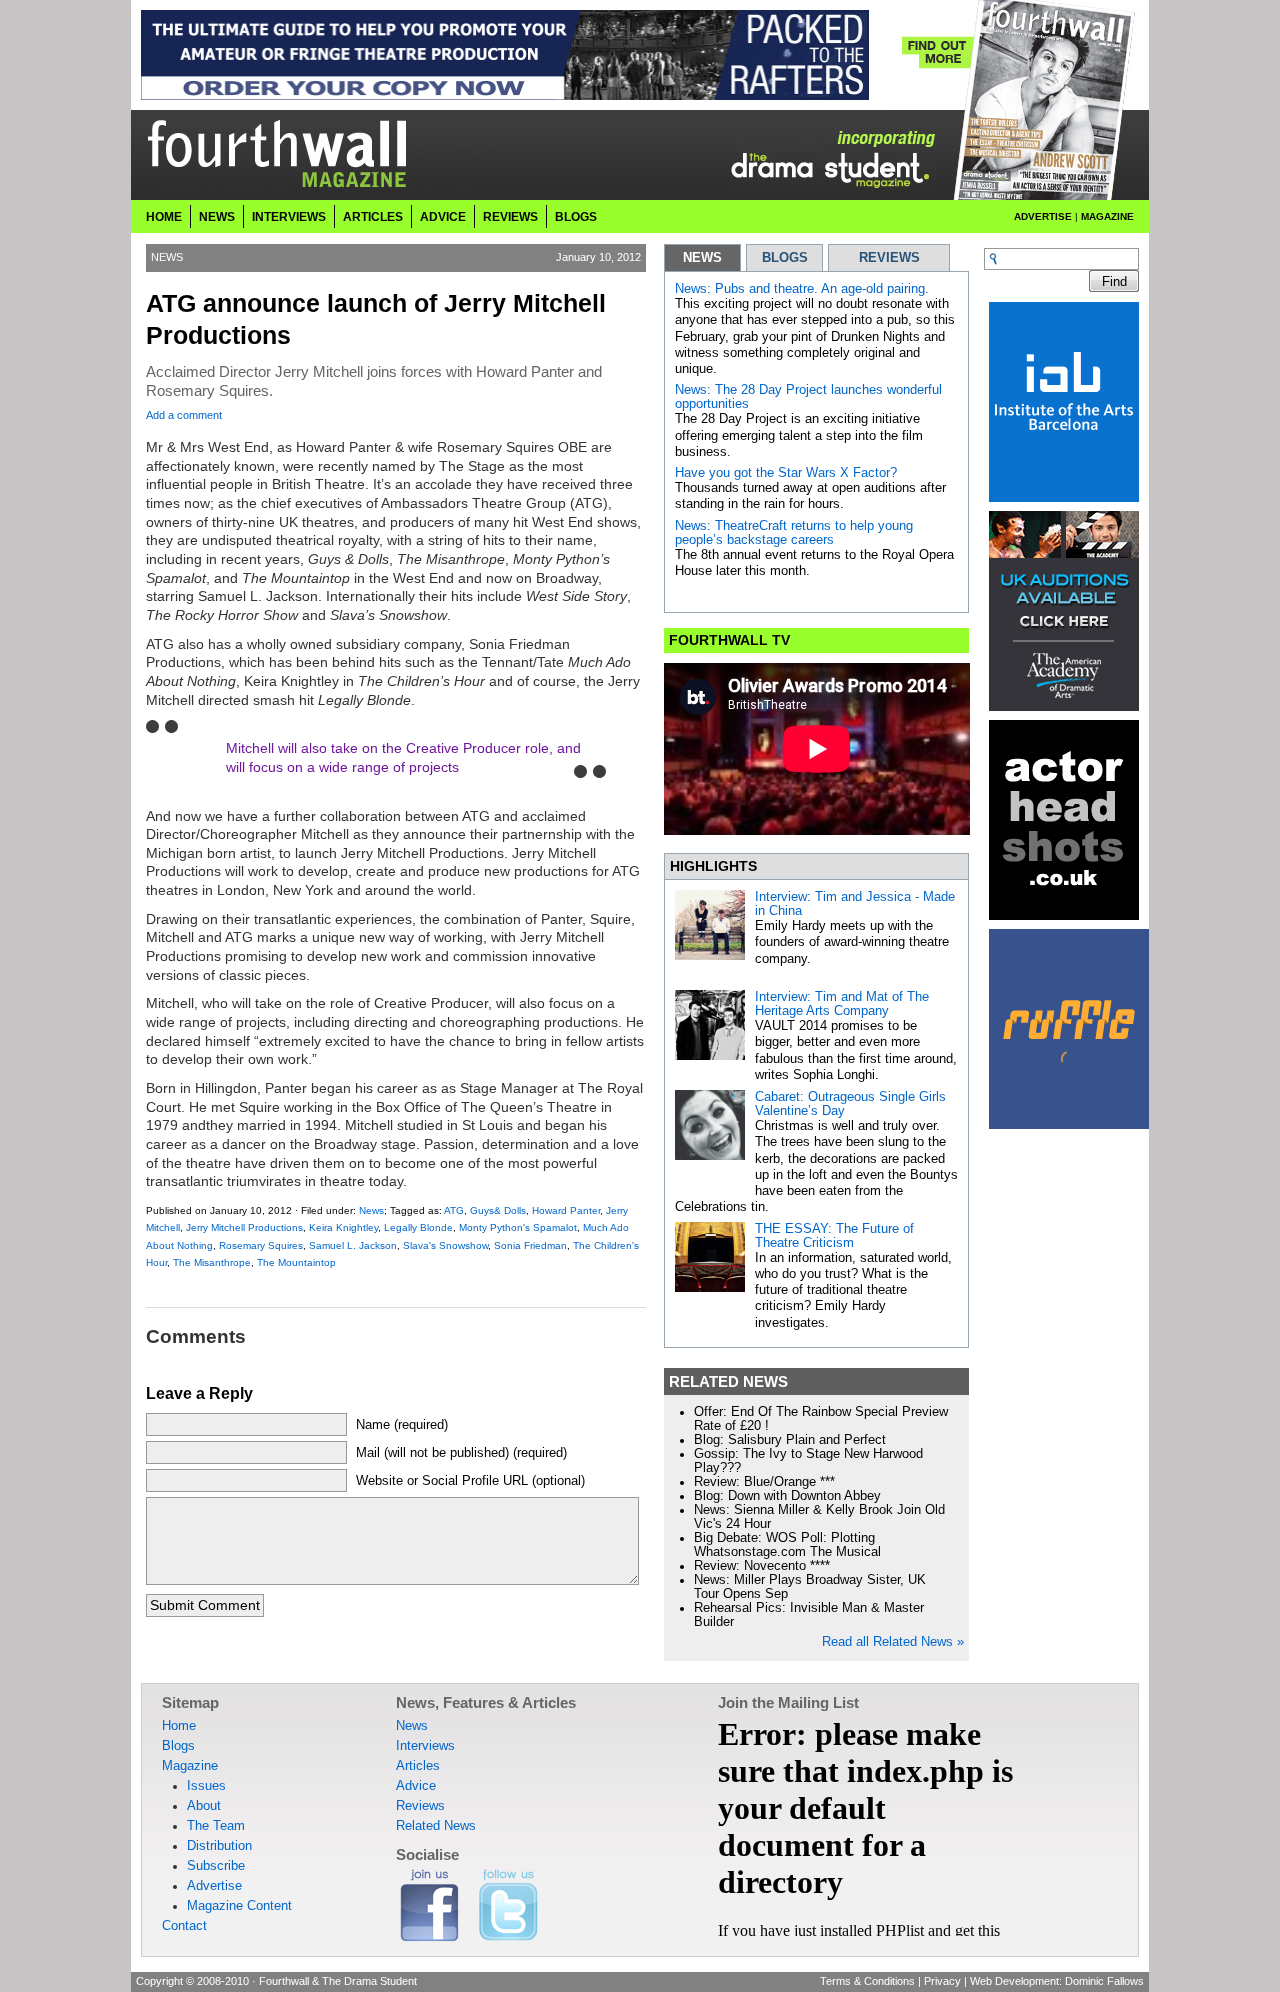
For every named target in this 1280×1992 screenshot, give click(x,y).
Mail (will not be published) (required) (461, 1453)
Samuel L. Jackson (353, 1245)
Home (164, 217)
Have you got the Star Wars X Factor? (786, 473)
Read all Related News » (893, 1642)
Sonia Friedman (530, 1245)
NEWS (702, 258)
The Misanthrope (212, 1262)
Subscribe (216, 1866)
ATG (454, 1210)
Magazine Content (239, 1906)
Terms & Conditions (867, 1981)
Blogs (576, 217)
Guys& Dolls (498, 1210)
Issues (206, 1786)
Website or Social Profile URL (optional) (470, 1481)
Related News (436, 1826)
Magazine (1107, 216)
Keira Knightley (343, 1227)
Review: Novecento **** (762, 1566)
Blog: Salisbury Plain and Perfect (790, 1440)
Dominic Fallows (1104, 1981)
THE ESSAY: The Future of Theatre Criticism (834, 1236)
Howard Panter (566, 1210)
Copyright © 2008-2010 (192, 1981)
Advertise (1043, 216)
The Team (216, 1826)
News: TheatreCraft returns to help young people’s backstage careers (794, 533)
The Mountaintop (296, 1262)
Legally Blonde (418, 1227)
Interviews (289, 217)
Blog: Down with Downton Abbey (787, 1496)
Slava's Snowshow (445, 1245)
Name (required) (402, 1425)
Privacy (942, 1981)
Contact (184, 1926)
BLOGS (785, 258)
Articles (373, 217)
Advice (443, 217)
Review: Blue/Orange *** (764, 1482)
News (217, 217)
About (204, 1806)
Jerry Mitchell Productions (244, 1227)
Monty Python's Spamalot (518, 1227)
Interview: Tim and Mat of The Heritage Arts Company (842, 1004)
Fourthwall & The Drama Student (338, 1981)
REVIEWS (889, 258)
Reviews (510, 217)
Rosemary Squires (261, 1245)
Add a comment (184, 415)
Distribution (219, 1846)
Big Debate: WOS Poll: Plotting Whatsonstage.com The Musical (787, 1545)
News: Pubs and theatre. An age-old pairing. (802, 289)
